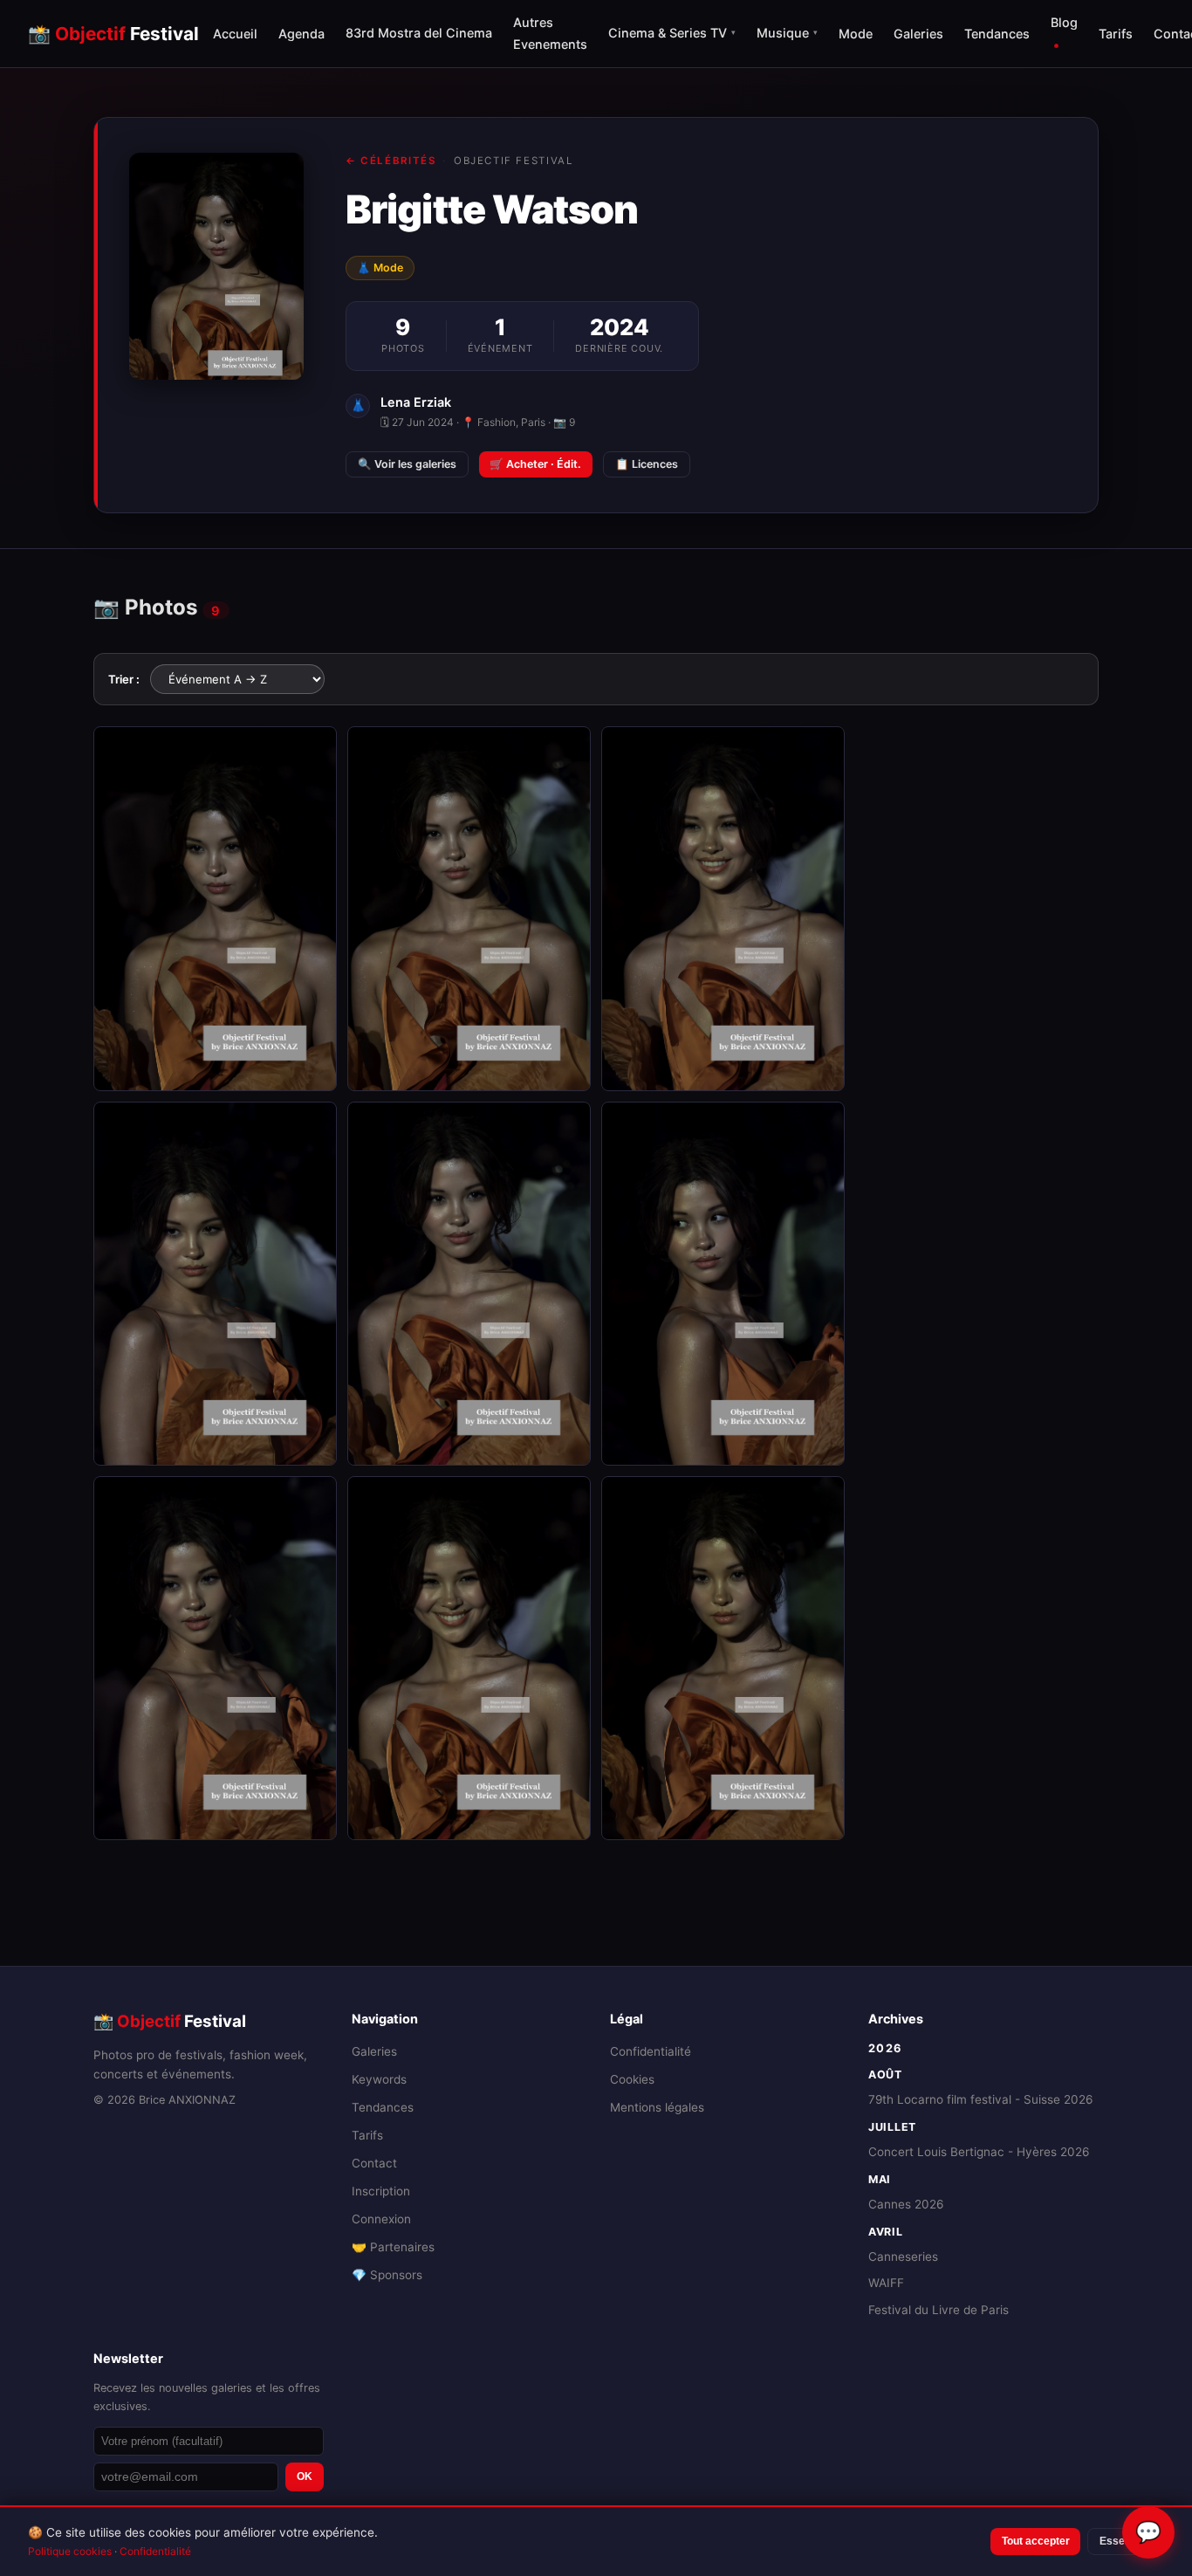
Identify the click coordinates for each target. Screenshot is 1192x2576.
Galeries (918, 34)
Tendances (997, 34)
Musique (787, 33)
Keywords (379, 2079)
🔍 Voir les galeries (407, 464)
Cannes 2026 (906, 2204)
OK (305, 2476)
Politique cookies (70, 2551)
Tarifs (1116, 34)
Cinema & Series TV (672, 33)
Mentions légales (657, 2107)
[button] (215, 908)
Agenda (301, 34)
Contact (374, 2163)
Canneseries (903, 2257)
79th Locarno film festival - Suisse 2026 (980, 2099)
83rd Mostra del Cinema (419, 33)
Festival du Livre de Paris (939, 2310)
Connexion (381, 2219)
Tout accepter (1036, 2541)
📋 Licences (647, 464)
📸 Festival (113, 34)
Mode (856, 34)
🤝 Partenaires (393, 2247)
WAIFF (886, 2283)
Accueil (235, 34)
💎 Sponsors (387, 2275)
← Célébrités (390, 161)
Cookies (632, 2079)
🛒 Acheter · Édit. (535, 464)
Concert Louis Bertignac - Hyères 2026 (979, 2152)
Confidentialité (651, 2051)
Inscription (381, 2191)
